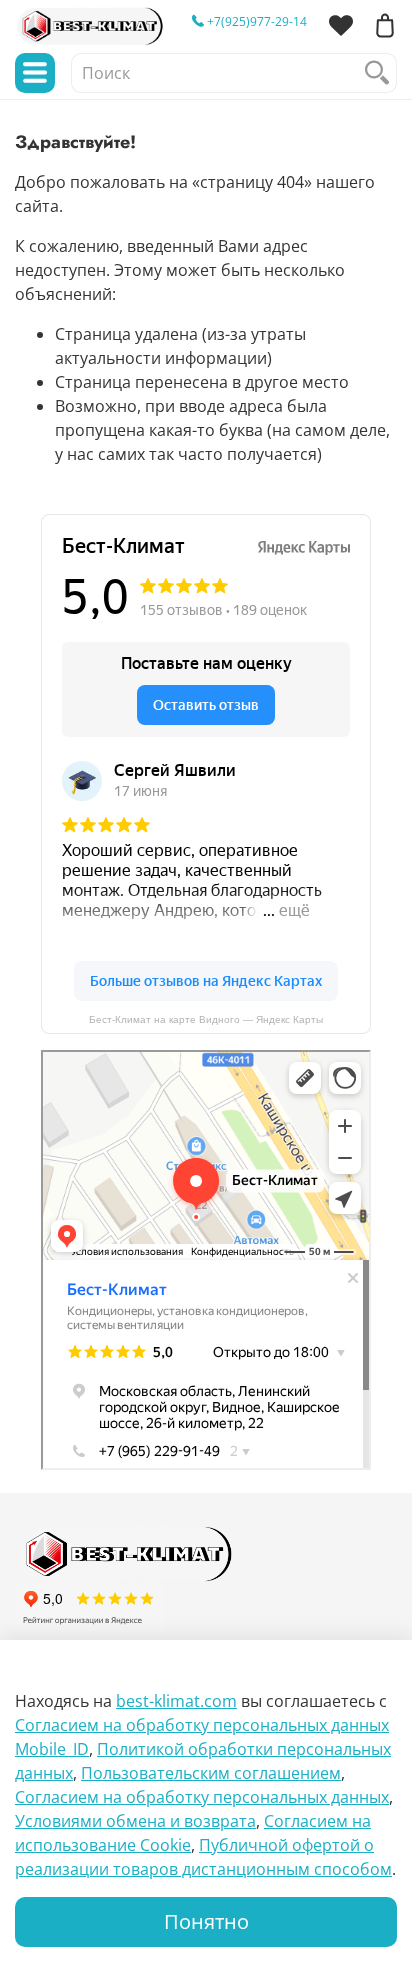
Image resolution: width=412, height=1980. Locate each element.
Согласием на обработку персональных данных (202, 1797)
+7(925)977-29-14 (255, 21)
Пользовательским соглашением (211, 1773)
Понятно (206, 1921)
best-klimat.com (176, 1701)
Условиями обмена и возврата (135, 1821)
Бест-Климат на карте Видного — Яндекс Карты (206, 1019)
